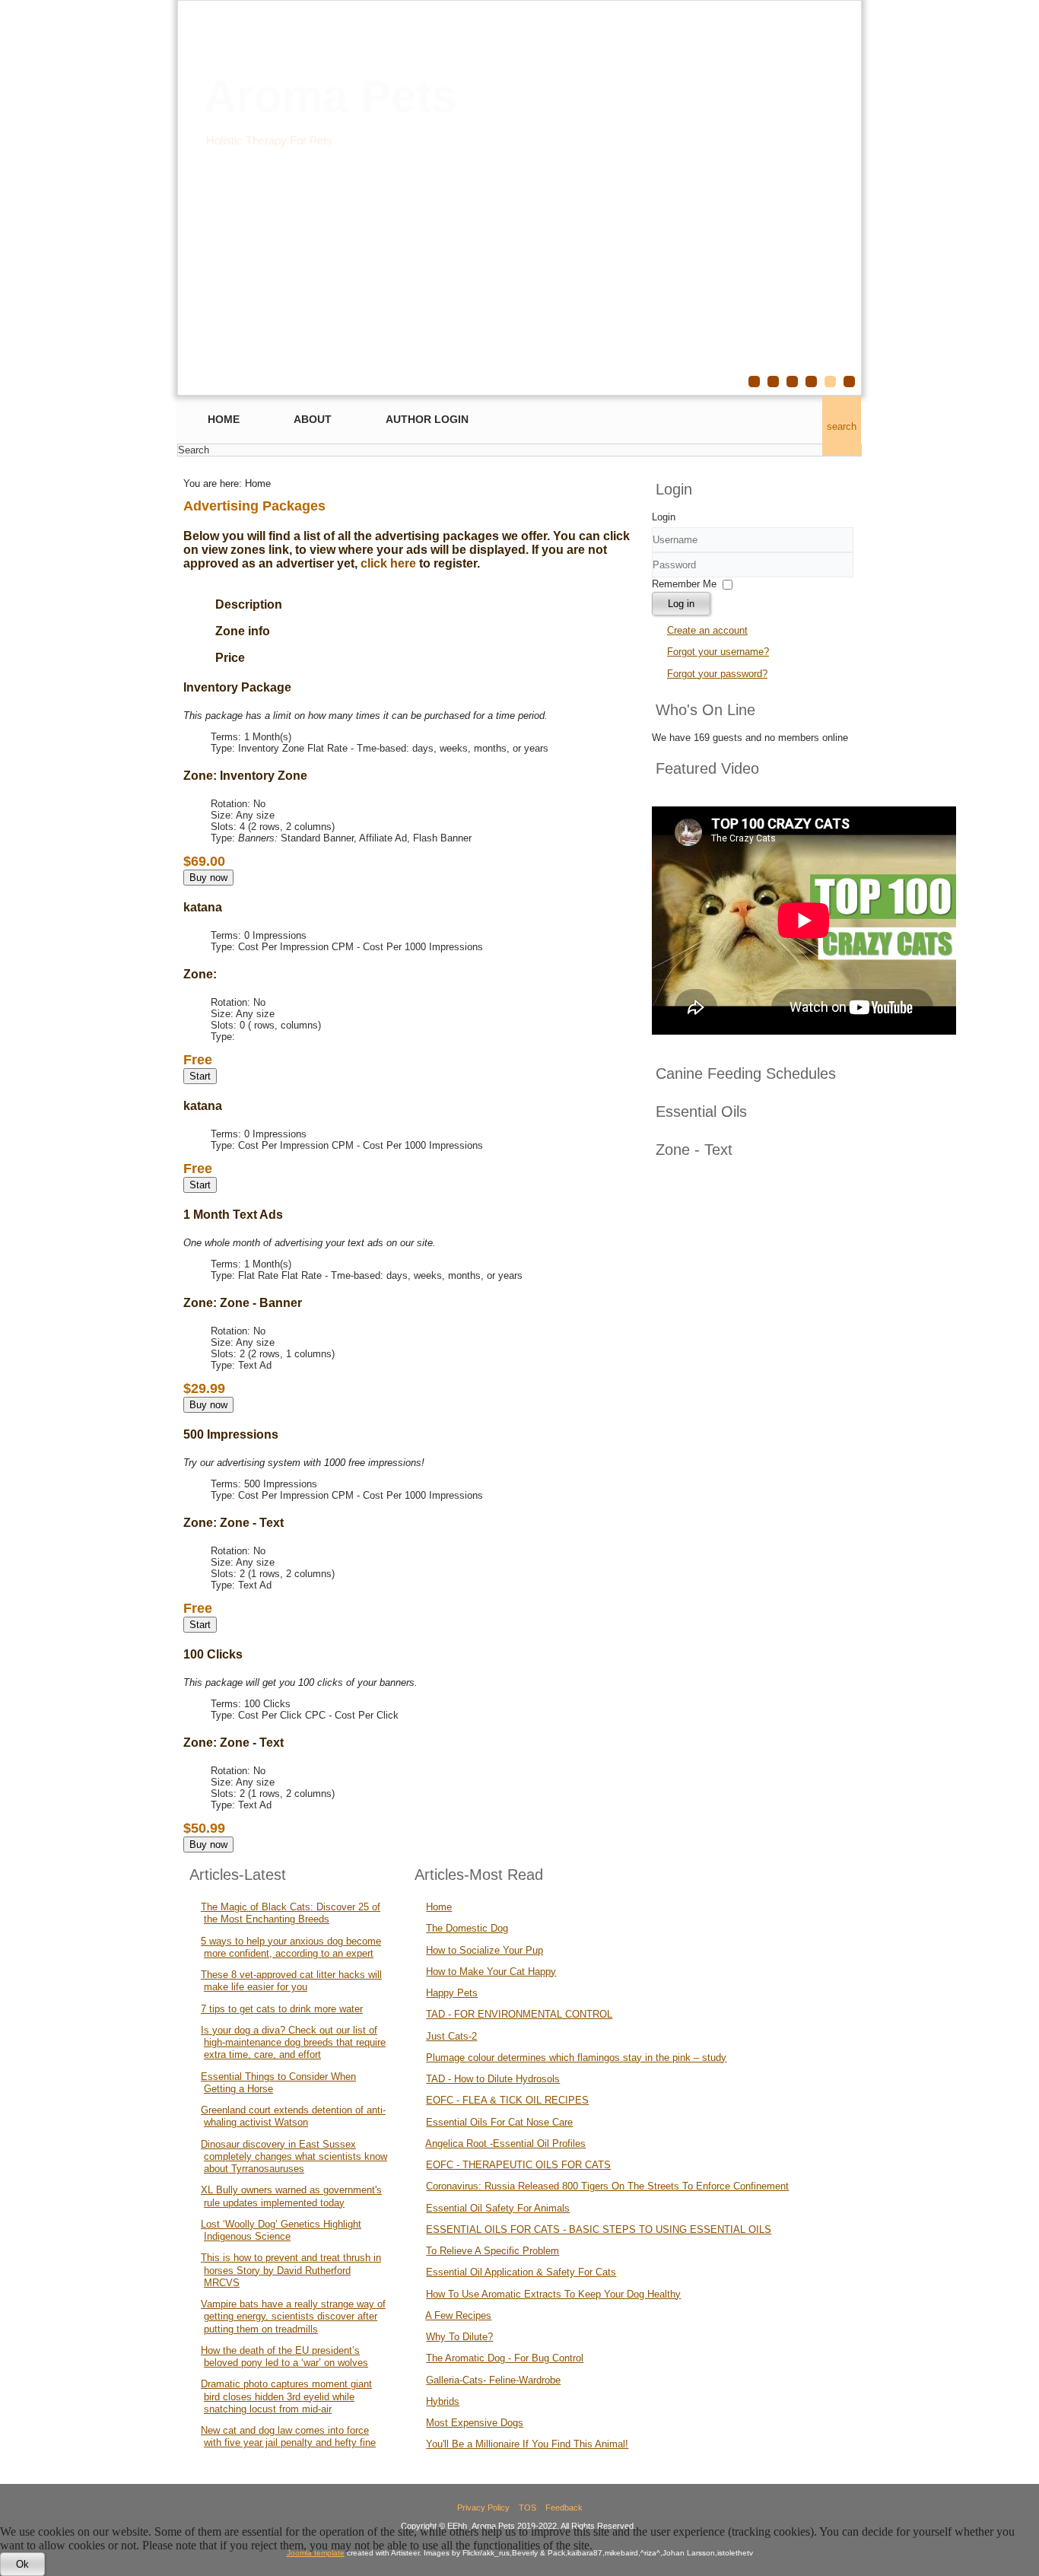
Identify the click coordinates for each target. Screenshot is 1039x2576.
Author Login (427, 419)
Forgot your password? (717, 674)
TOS (527, 2508)
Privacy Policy (483, 2508)
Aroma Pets (330, 96)
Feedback (564, 2508)
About (313, 419)
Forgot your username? (718, 652)
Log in (681, 604)
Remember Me (684, 584)
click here (388, 563)
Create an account (707, 630)
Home (224, 419)
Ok (22, 2564)
